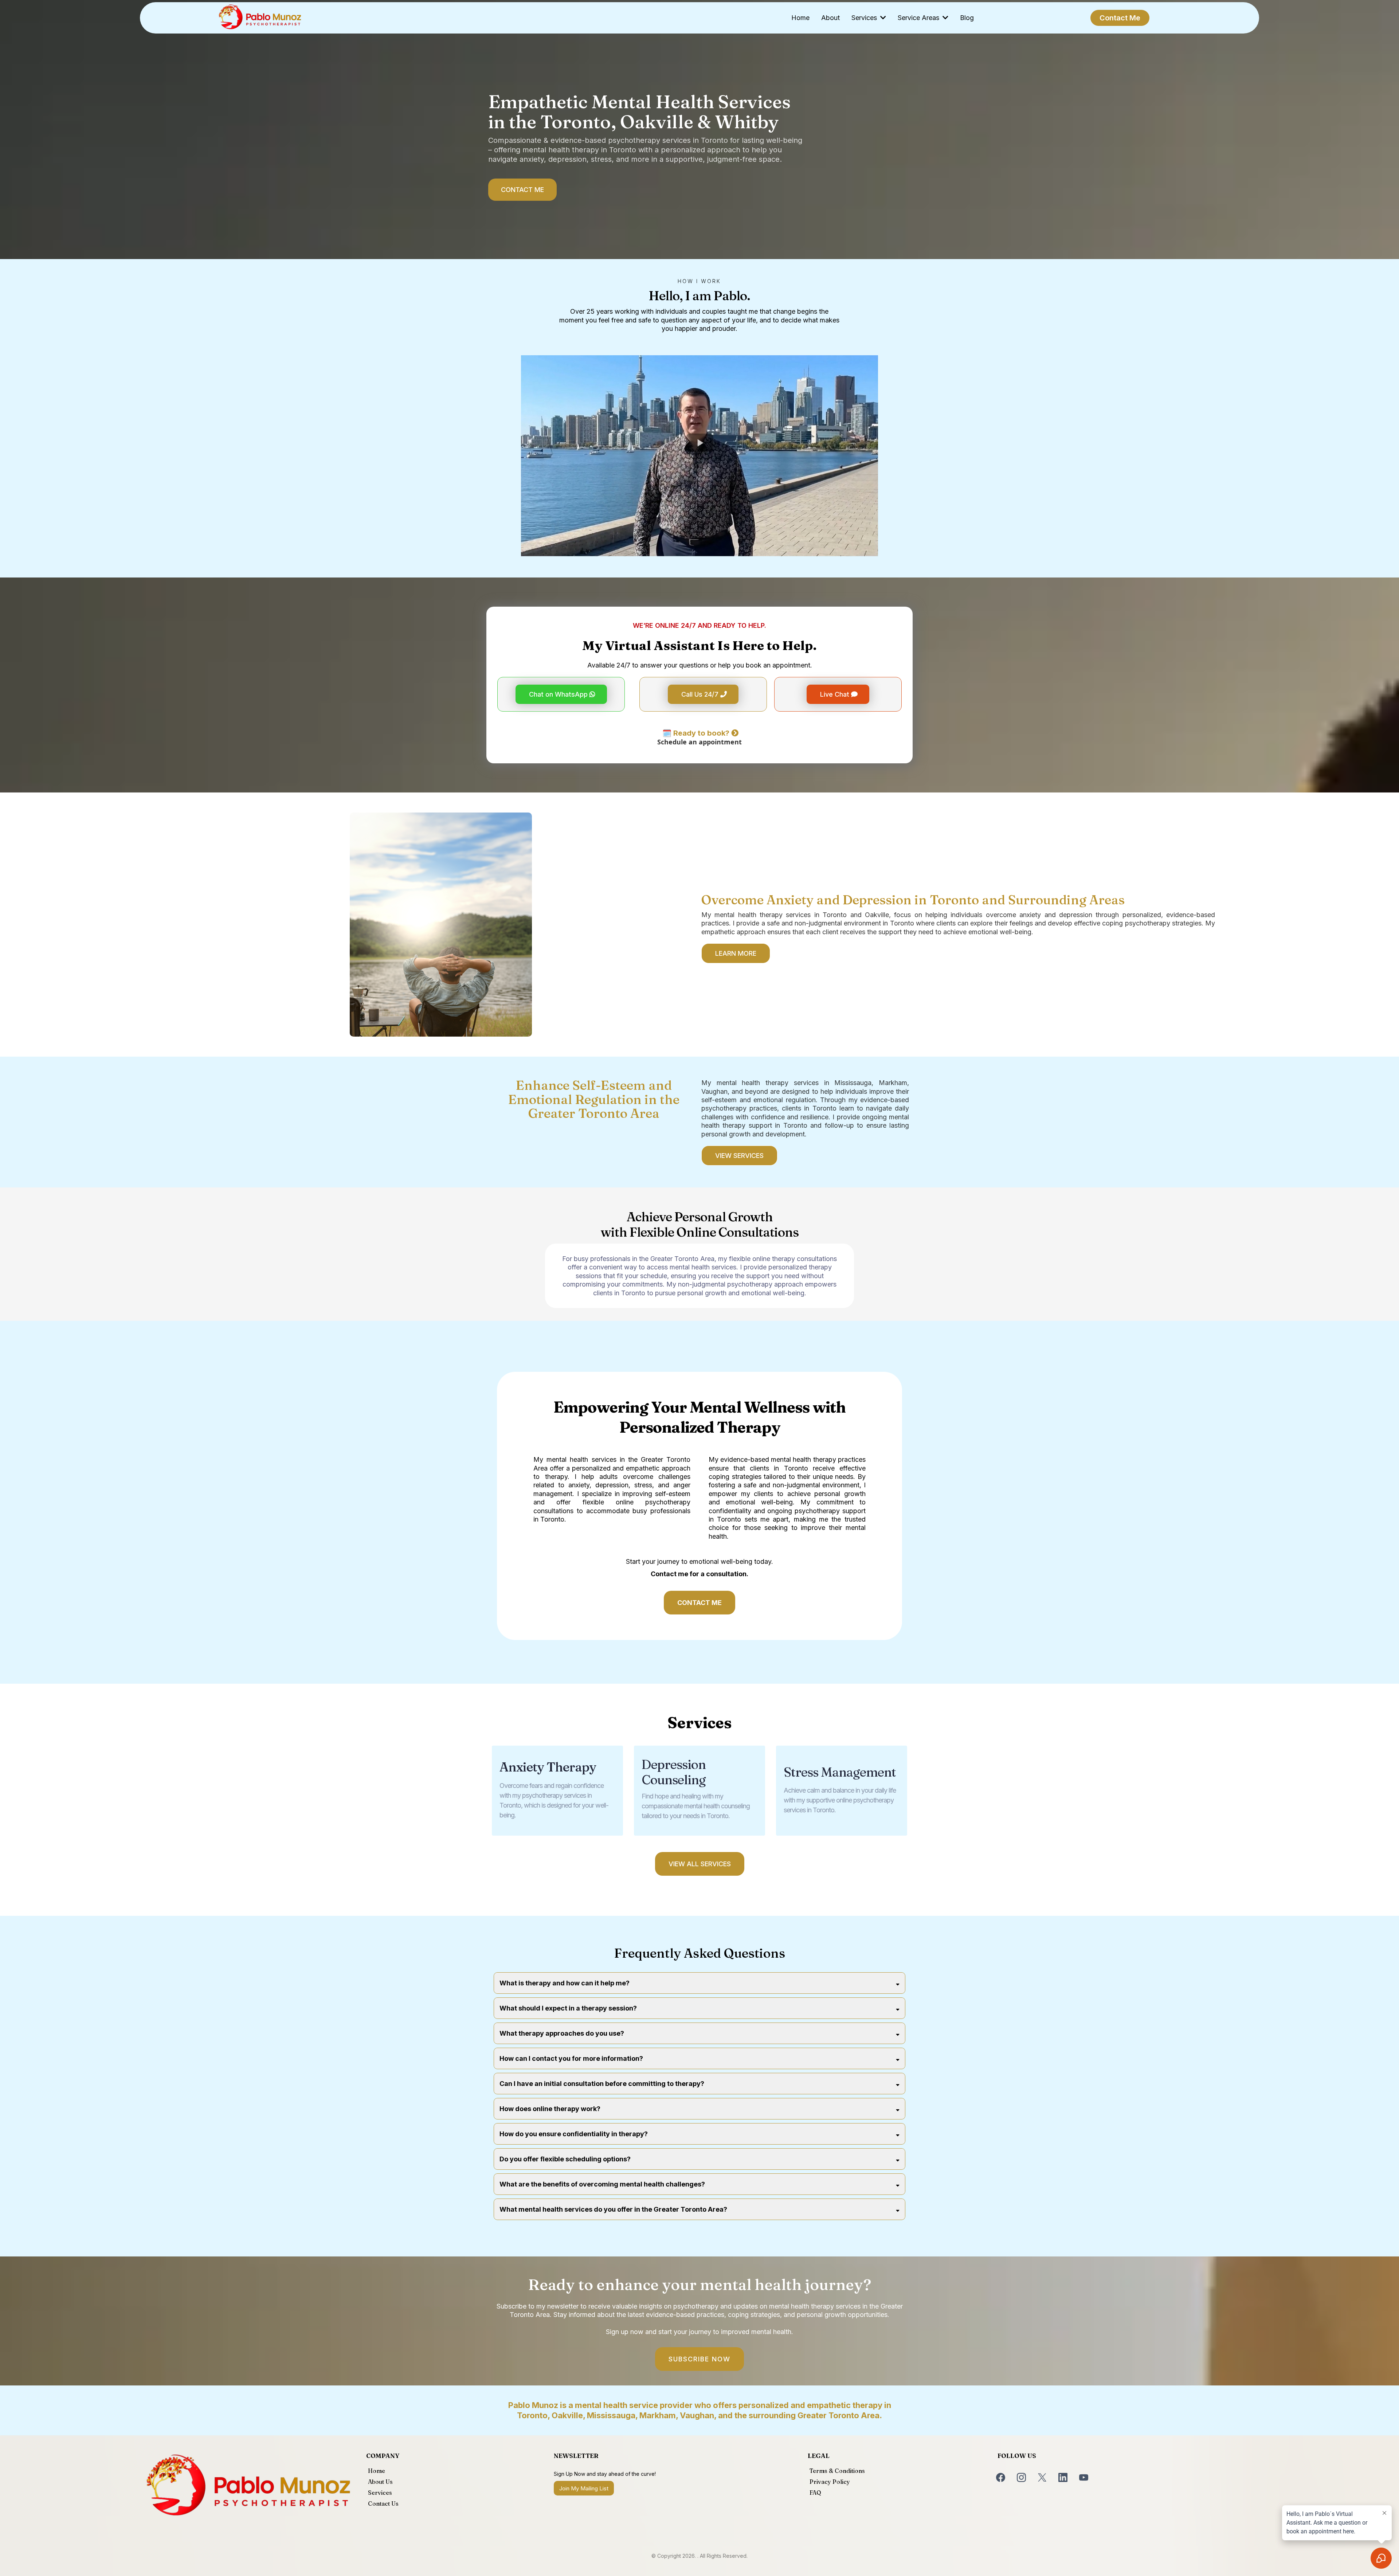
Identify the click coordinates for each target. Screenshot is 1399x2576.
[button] (882, 18)
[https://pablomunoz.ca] (260, 18)
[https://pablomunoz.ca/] (248, 2488)
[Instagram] (1021, 2477)
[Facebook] (1001, 2477)
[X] (1042, 2477)
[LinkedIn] (1063, 2477)
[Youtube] (1084, 2477)
